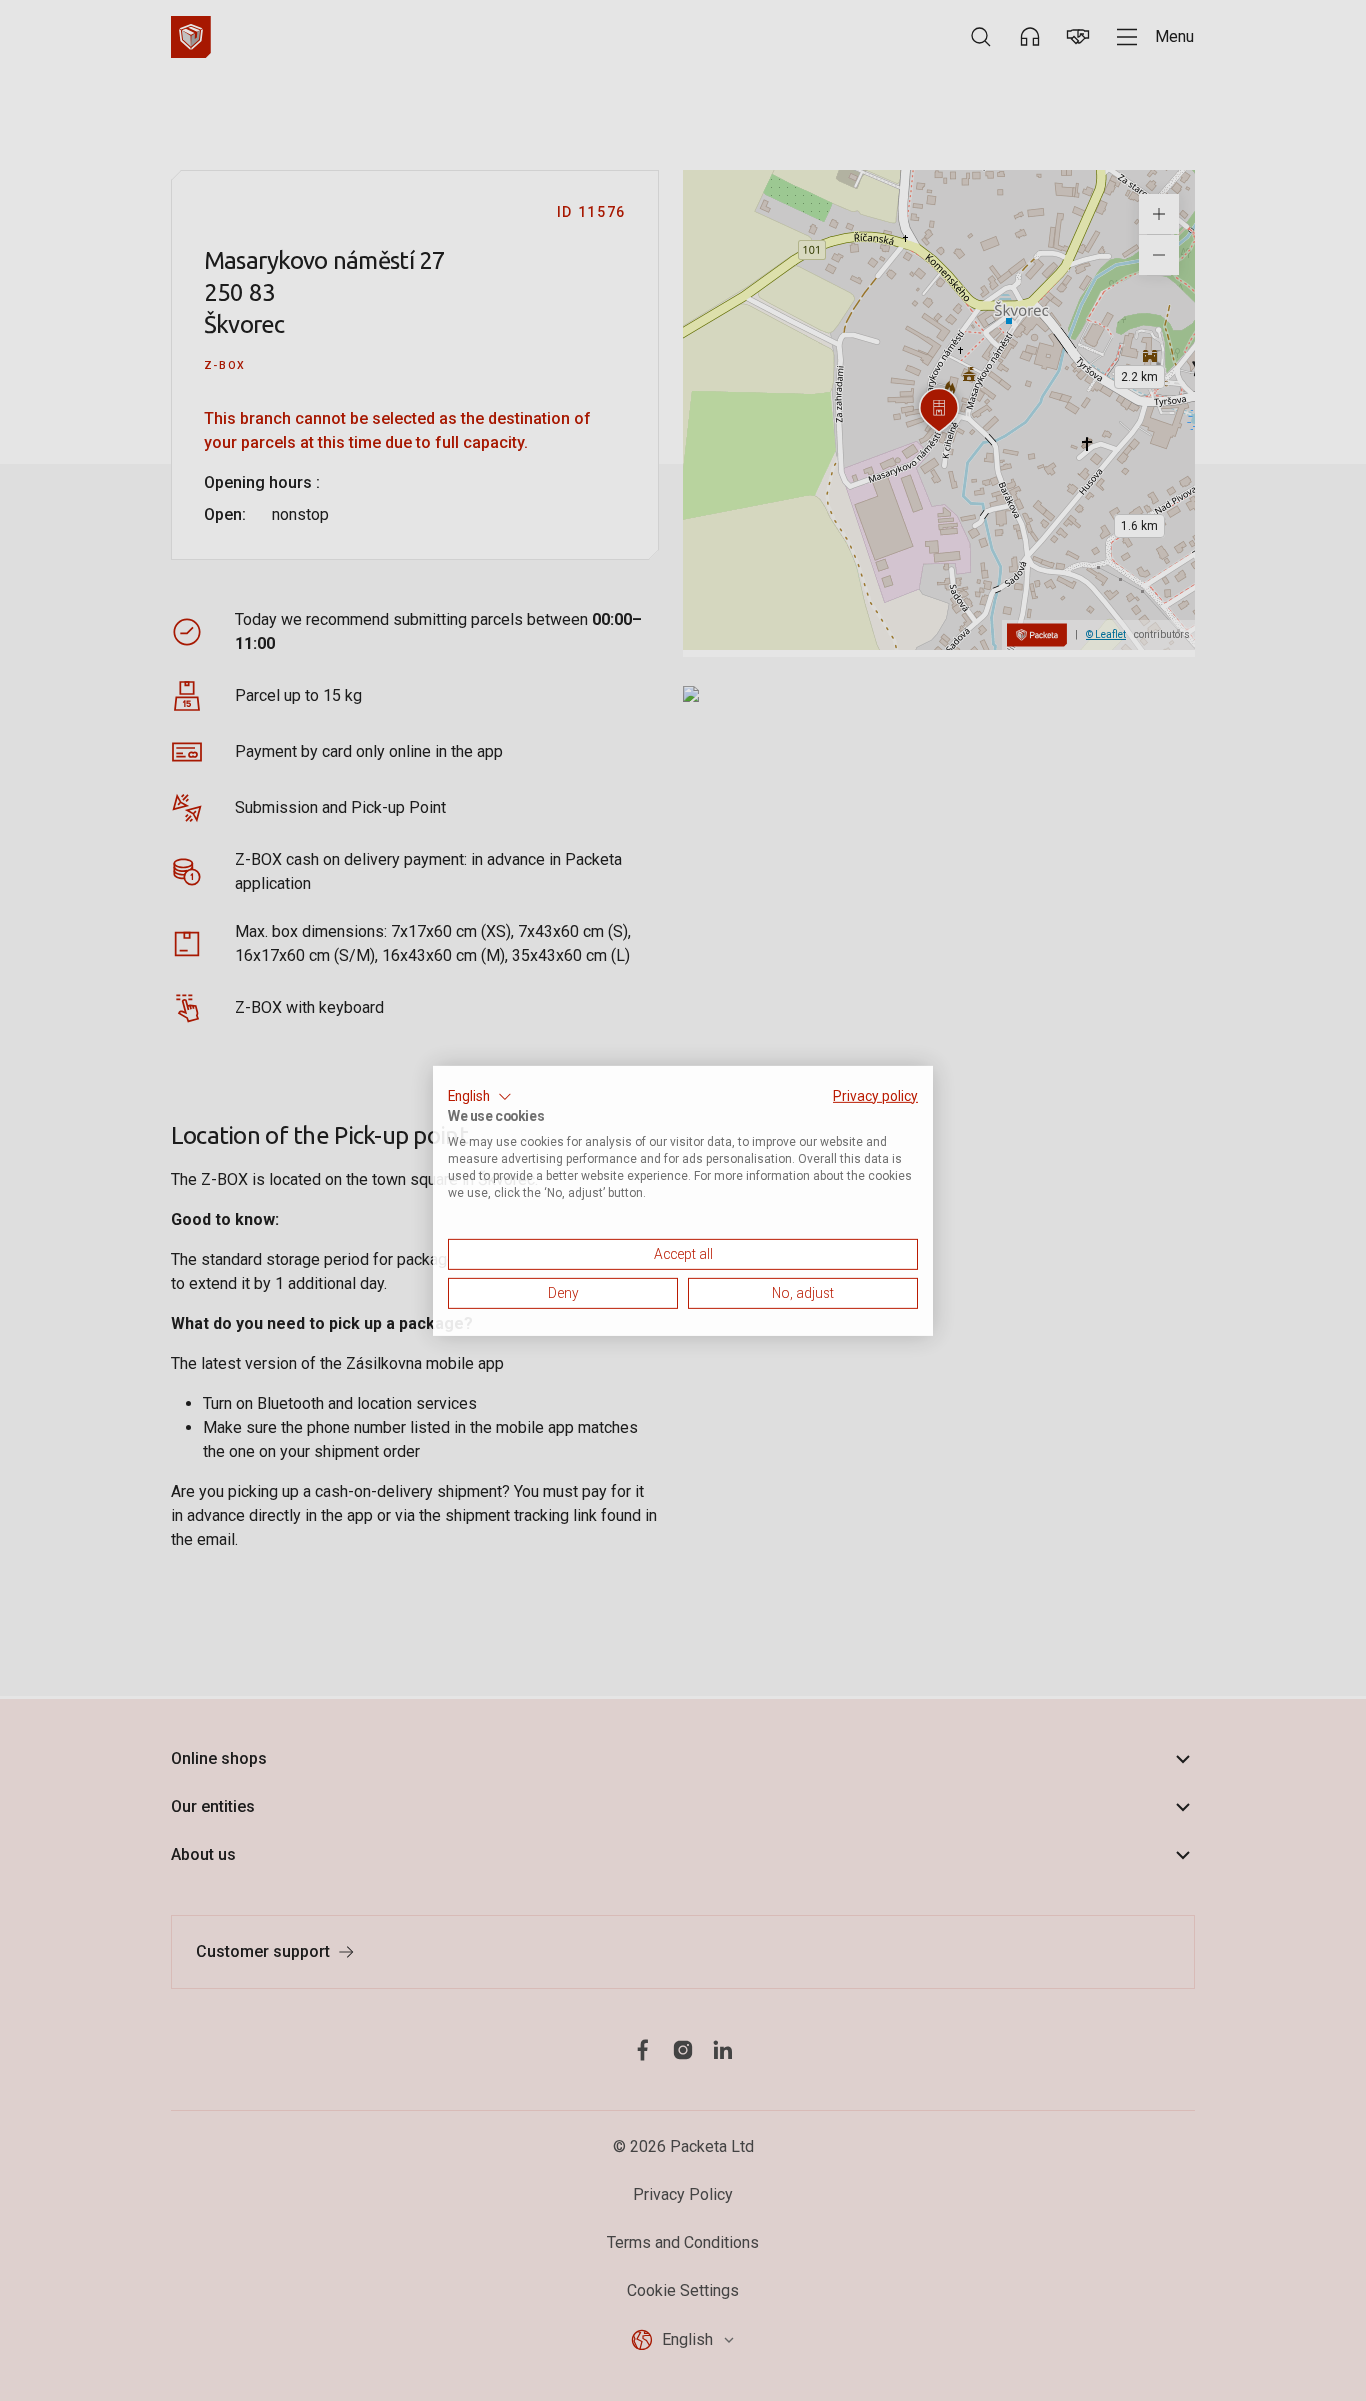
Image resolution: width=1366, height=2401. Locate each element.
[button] (480, 1096)
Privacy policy (875, 1095)
